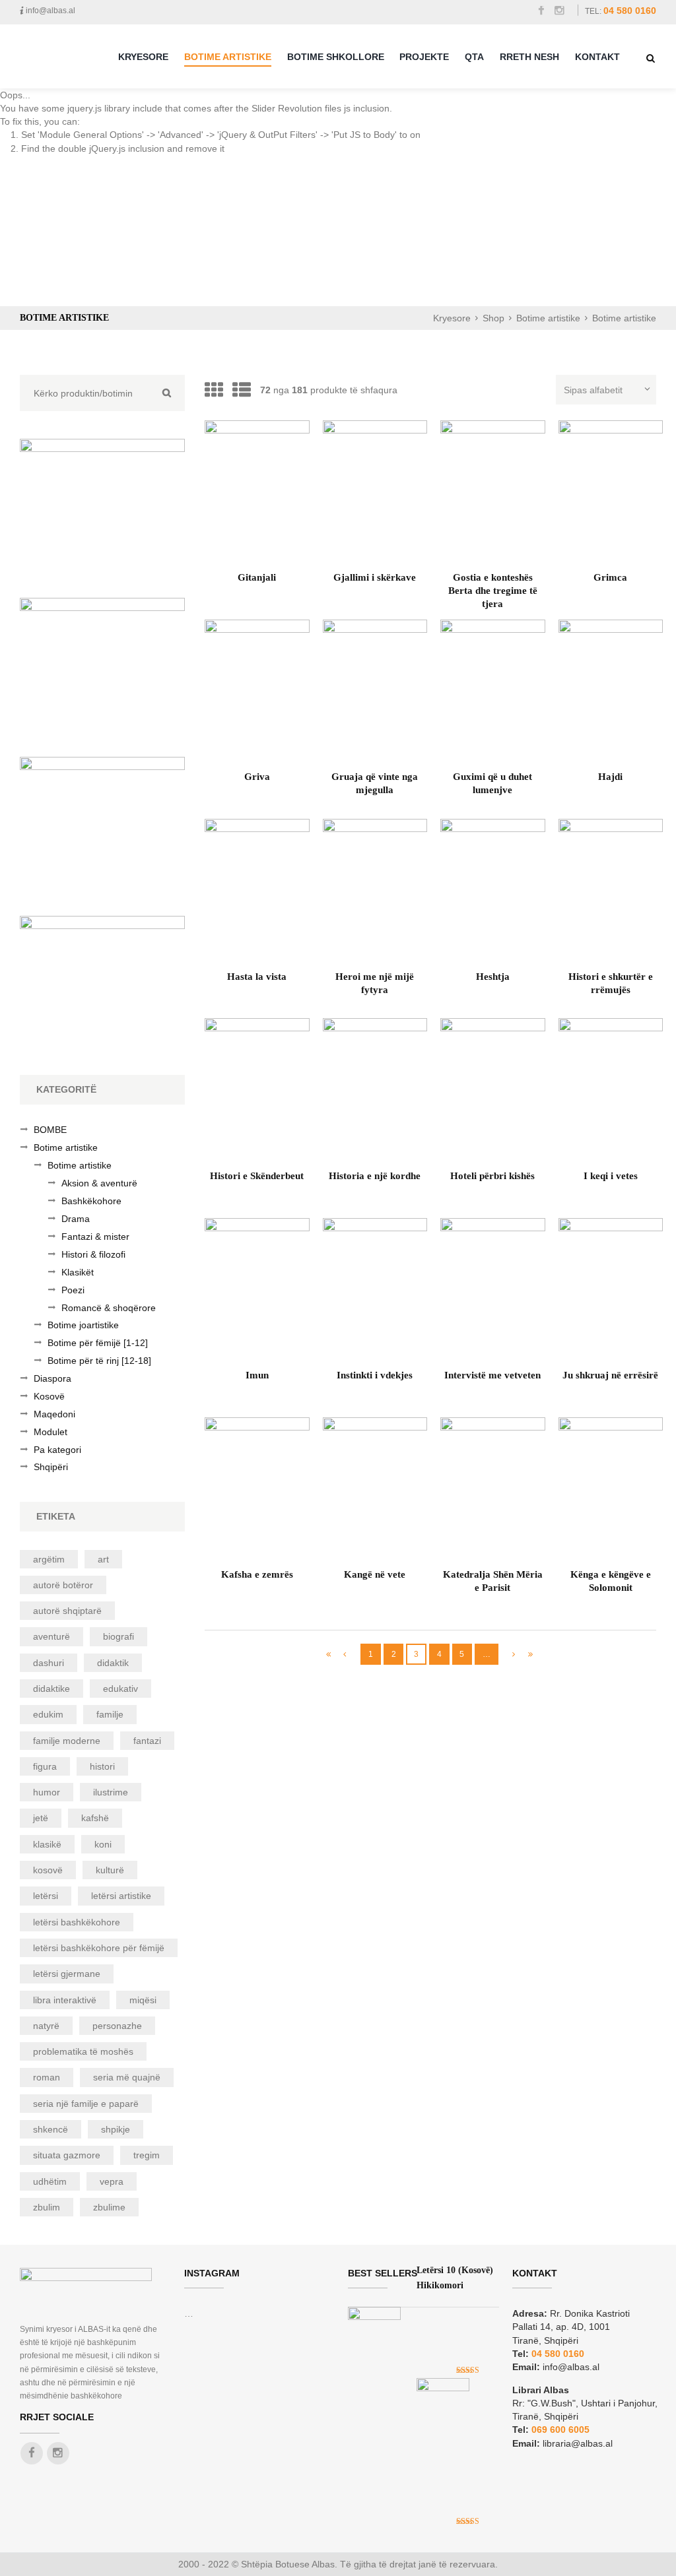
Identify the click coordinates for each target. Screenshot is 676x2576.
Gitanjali (257, 577)
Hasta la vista (257, 976)
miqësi (143, 2000)
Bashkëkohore (91, 1201)
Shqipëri (51, 1467)
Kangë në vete (375, 1574)
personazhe (117, 2026)
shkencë (51, 2129)
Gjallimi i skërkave (375, 577)
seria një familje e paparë (86, 2104)
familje (110, 1714)
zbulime (109, 2207)
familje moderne (67, 1741)
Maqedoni (54, 1414)
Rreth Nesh (529, 57)
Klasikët (78, 1272)
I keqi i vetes (611, 1175)
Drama (76, 1219)
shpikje (116, 2129)
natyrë (46, 2026)
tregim (147, 2155)
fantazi (147, 1741)
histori (102, 1766)
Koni (103, 1844)
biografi (118, 1636)
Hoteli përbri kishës (492, 1175)
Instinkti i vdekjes (375, 1375)
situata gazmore (67, 2155)
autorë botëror (63, 1585)
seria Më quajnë (127, 2077)
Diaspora (52, 1378)
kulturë (110, 1870)
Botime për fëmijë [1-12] (98, 1343)
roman (47, 2077)
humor (47, 1792)
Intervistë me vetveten (492, 1375)
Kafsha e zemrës (257, 1574)
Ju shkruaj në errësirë (610, 1375)
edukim (48, 1714)
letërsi (46, 1896)
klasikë (47, 1844)
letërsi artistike (121, 1896)
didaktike (51, 1689)
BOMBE (50, 1130)
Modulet (51, 1432)
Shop (493, 318)
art (103, 1559)
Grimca (610, 577)
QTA (474, 57)
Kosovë (49, 1396)
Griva (257, 776)
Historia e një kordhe (375, 1175)
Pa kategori (57, 1450)
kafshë (95, 1818)
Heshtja (493, 976)
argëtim (49, 1559)
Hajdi (610, 776)
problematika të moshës (83, 2051)
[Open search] (651, 58)
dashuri (49, 1663)
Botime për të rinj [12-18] (99, 1361)
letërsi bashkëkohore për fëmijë (99, 1948)
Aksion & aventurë (99, 1183)
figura (45, 1766)
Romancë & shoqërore (109, 1308)
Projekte (424, 57)
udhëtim (50, 2181)
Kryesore (143, 57)
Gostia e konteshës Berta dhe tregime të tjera (493, 590)
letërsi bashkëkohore (77, 1922)
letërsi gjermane (67, 1974)
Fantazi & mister (95, 1237)
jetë (41, 1818)
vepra (112, 2181)
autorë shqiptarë (67, 1611)
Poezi (73, 1290)
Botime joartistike (83, 1325)
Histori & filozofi (93, 1254)
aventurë (51, 1636)
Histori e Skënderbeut (257, 1175)
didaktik (113, 1663)
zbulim (47, 2207)
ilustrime (111, 1792)
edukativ (120, 1689)
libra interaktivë (65, 2000)
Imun (257, 1375)
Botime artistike (548, 318)
